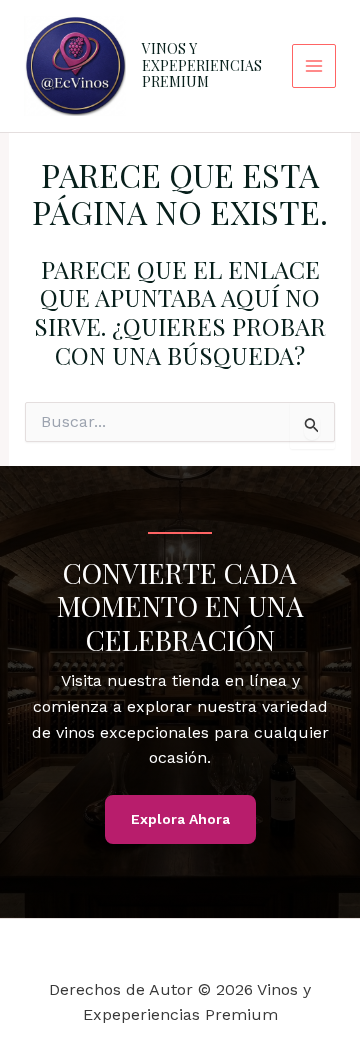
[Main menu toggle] (314, 66)
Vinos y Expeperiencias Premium (202, 65)
